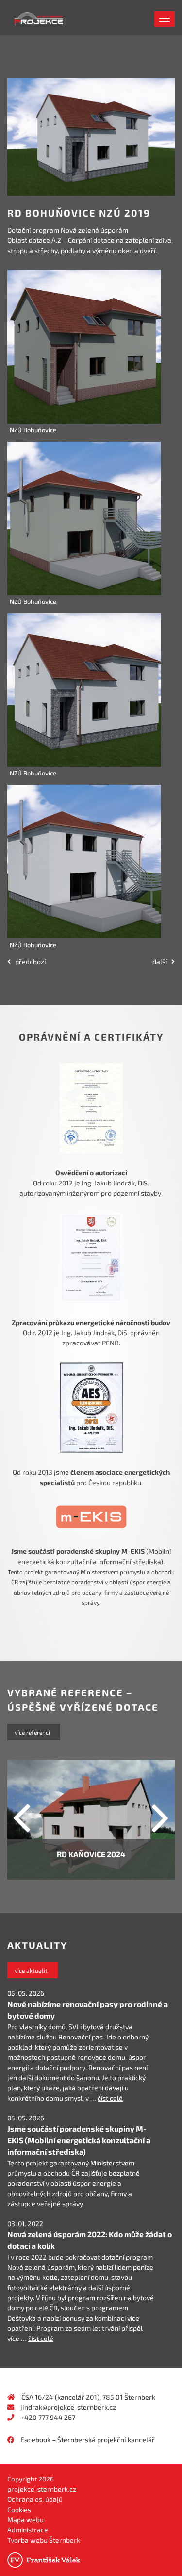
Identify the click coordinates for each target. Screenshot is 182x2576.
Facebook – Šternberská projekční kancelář (88, 2440)
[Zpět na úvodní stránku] (15, 17)
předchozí (28, 961)
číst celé (110, 2098)
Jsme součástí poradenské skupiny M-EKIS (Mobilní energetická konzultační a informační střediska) (79, 2140)
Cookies (19, 2509)
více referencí (34, 1732)
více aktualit (33, 1970)
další (162, 961)
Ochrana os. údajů (35, 2499)
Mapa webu (25, 2520)
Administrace (28, 2530)
